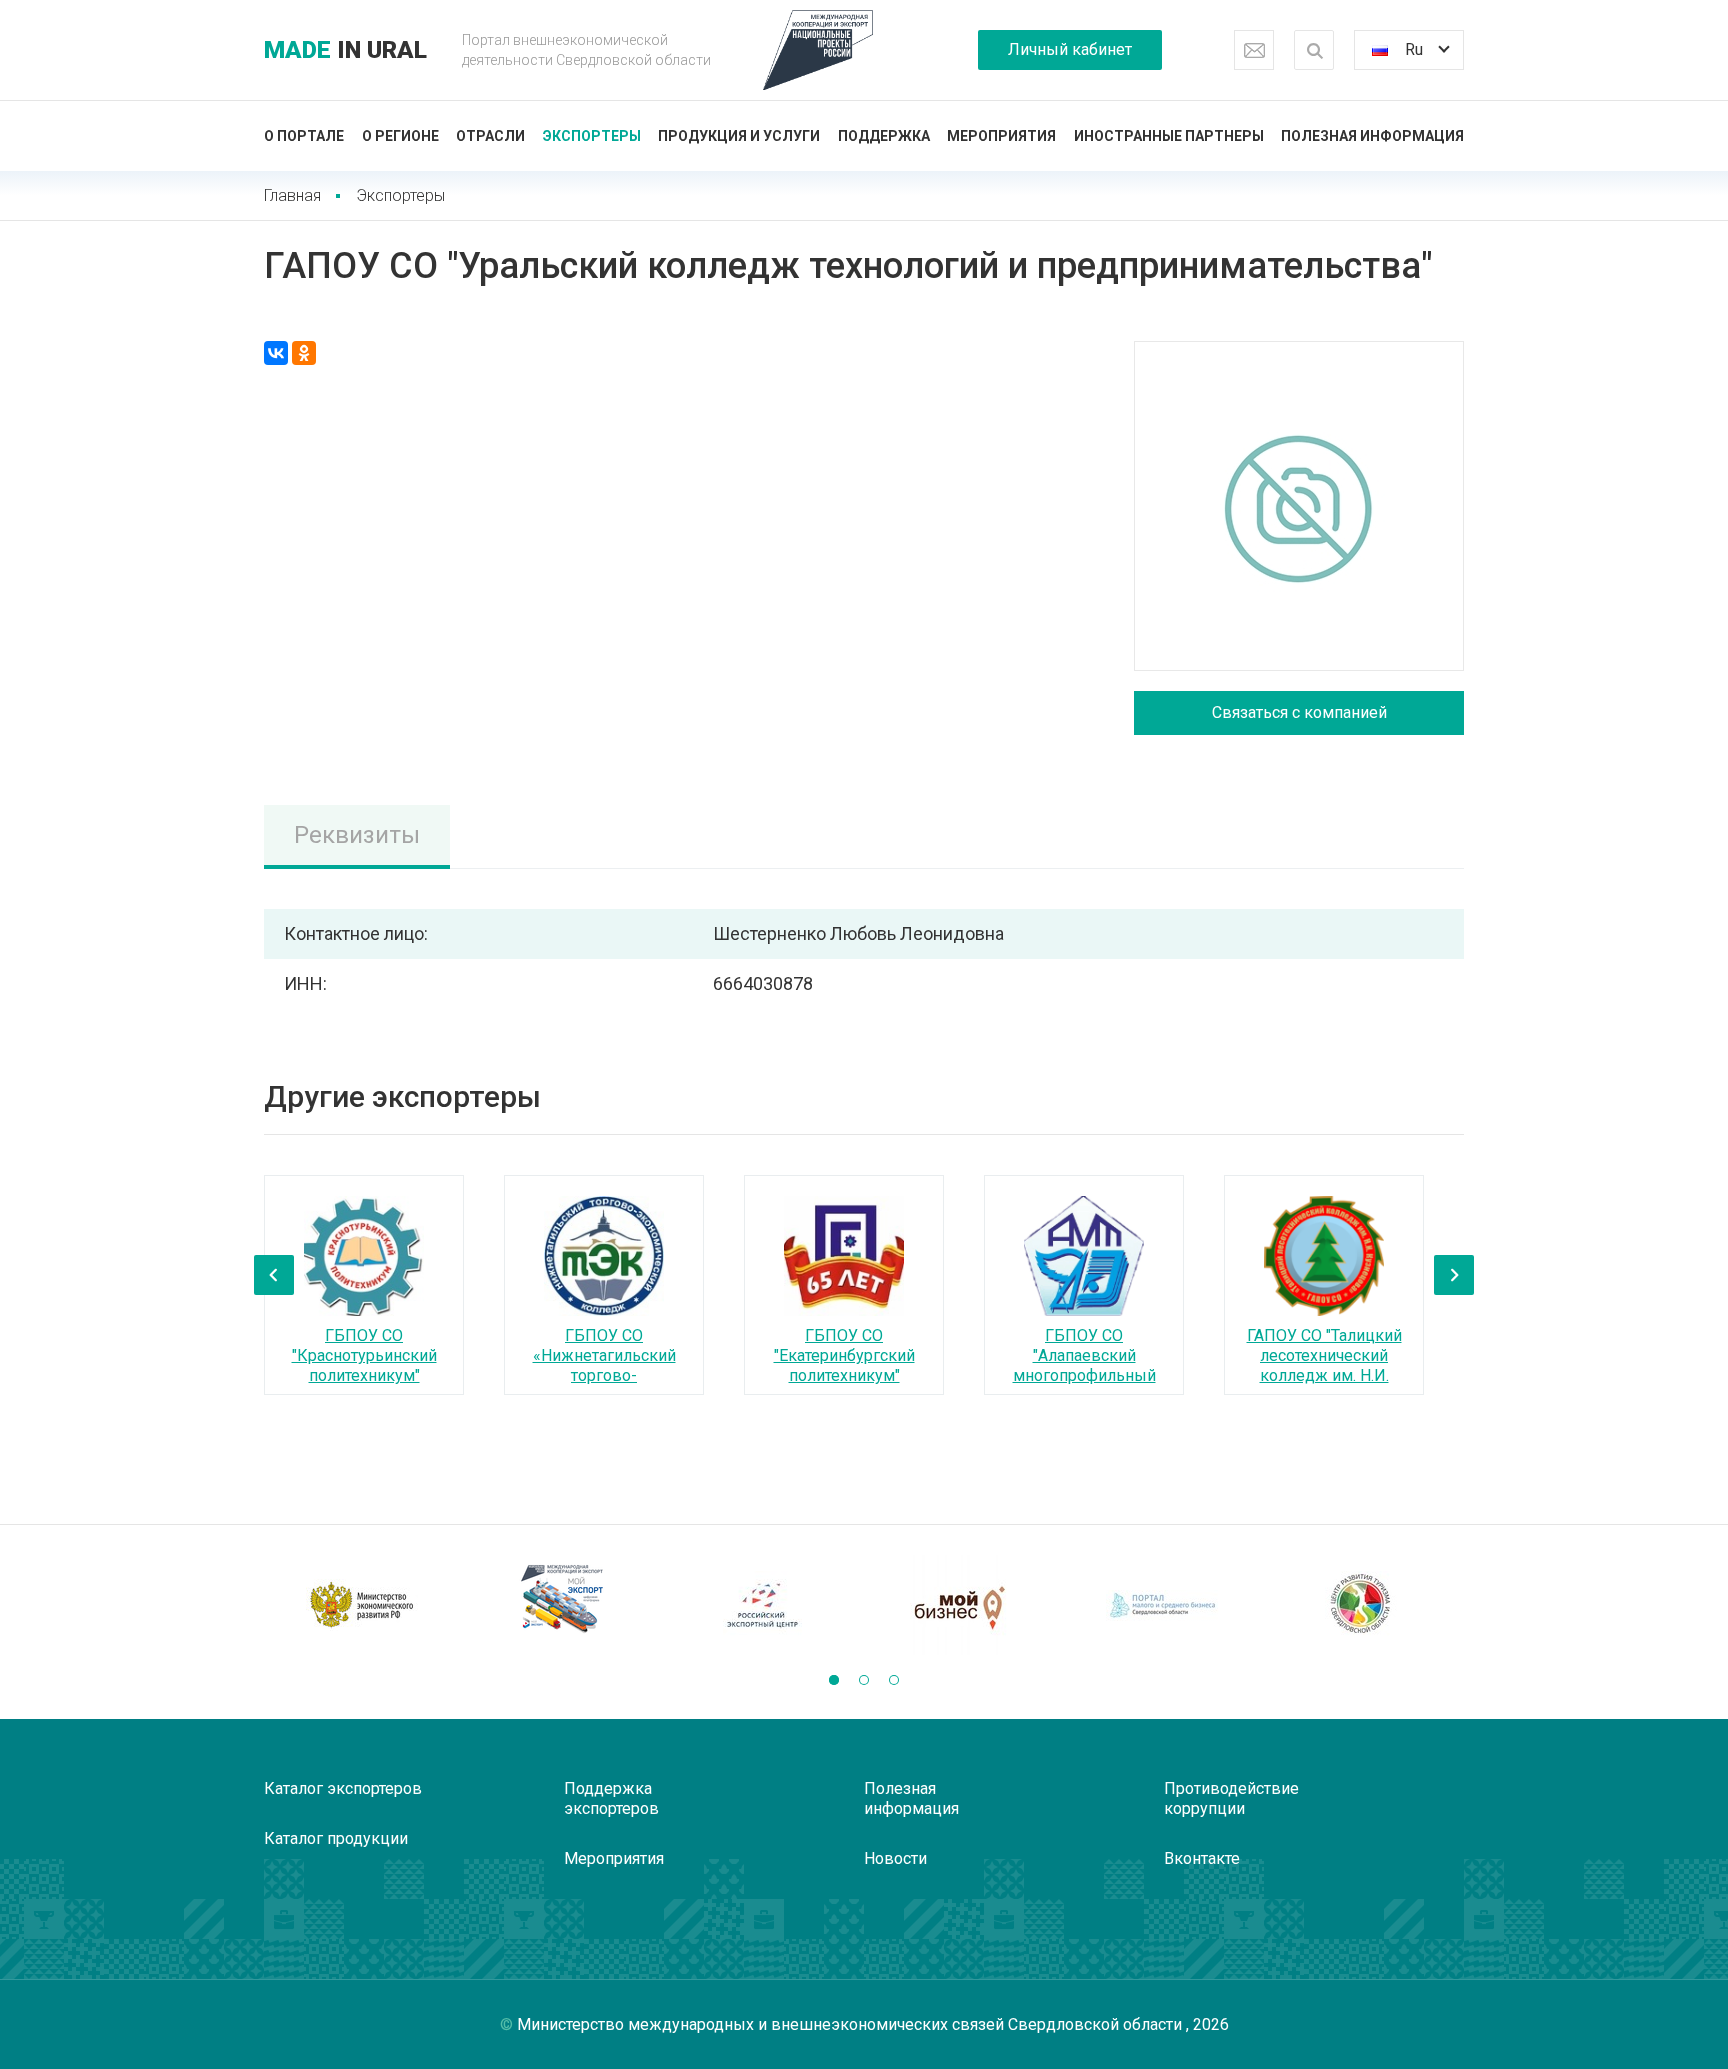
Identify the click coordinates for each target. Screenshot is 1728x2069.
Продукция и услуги (739, 136)
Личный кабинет (1070, 49)
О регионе (400, 136)
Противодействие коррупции (1231, 1798)
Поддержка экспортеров (611, 1798)
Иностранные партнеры (1169, 136)
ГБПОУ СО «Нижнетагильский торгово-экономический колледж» (604, 1375)
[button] (834, 1680)
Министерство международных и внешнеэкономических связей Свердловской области (851, 2024)
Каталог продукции (336, 1838)
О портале (304, 136)
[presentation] (274, 1275)
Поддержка (884, 136)
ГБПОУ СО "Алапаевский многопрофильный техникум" (1084, 1365)
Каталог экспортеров (343, 1788)
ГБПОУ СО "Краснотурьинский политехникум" (364, 1355)
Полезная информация (1372, 136)
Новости (895, 1858)
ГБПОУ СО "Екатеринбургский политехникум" (844, 1355)
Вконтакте (1202, 1858)
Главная (292, 195)
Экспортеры (592, 136)
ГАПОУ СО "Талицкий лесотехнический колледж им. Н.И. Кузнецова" (1324, 1365)
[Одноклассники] (304, 353)
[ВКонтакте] (276, 353)
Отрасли (490, 136)
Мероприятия (1001, 136)
